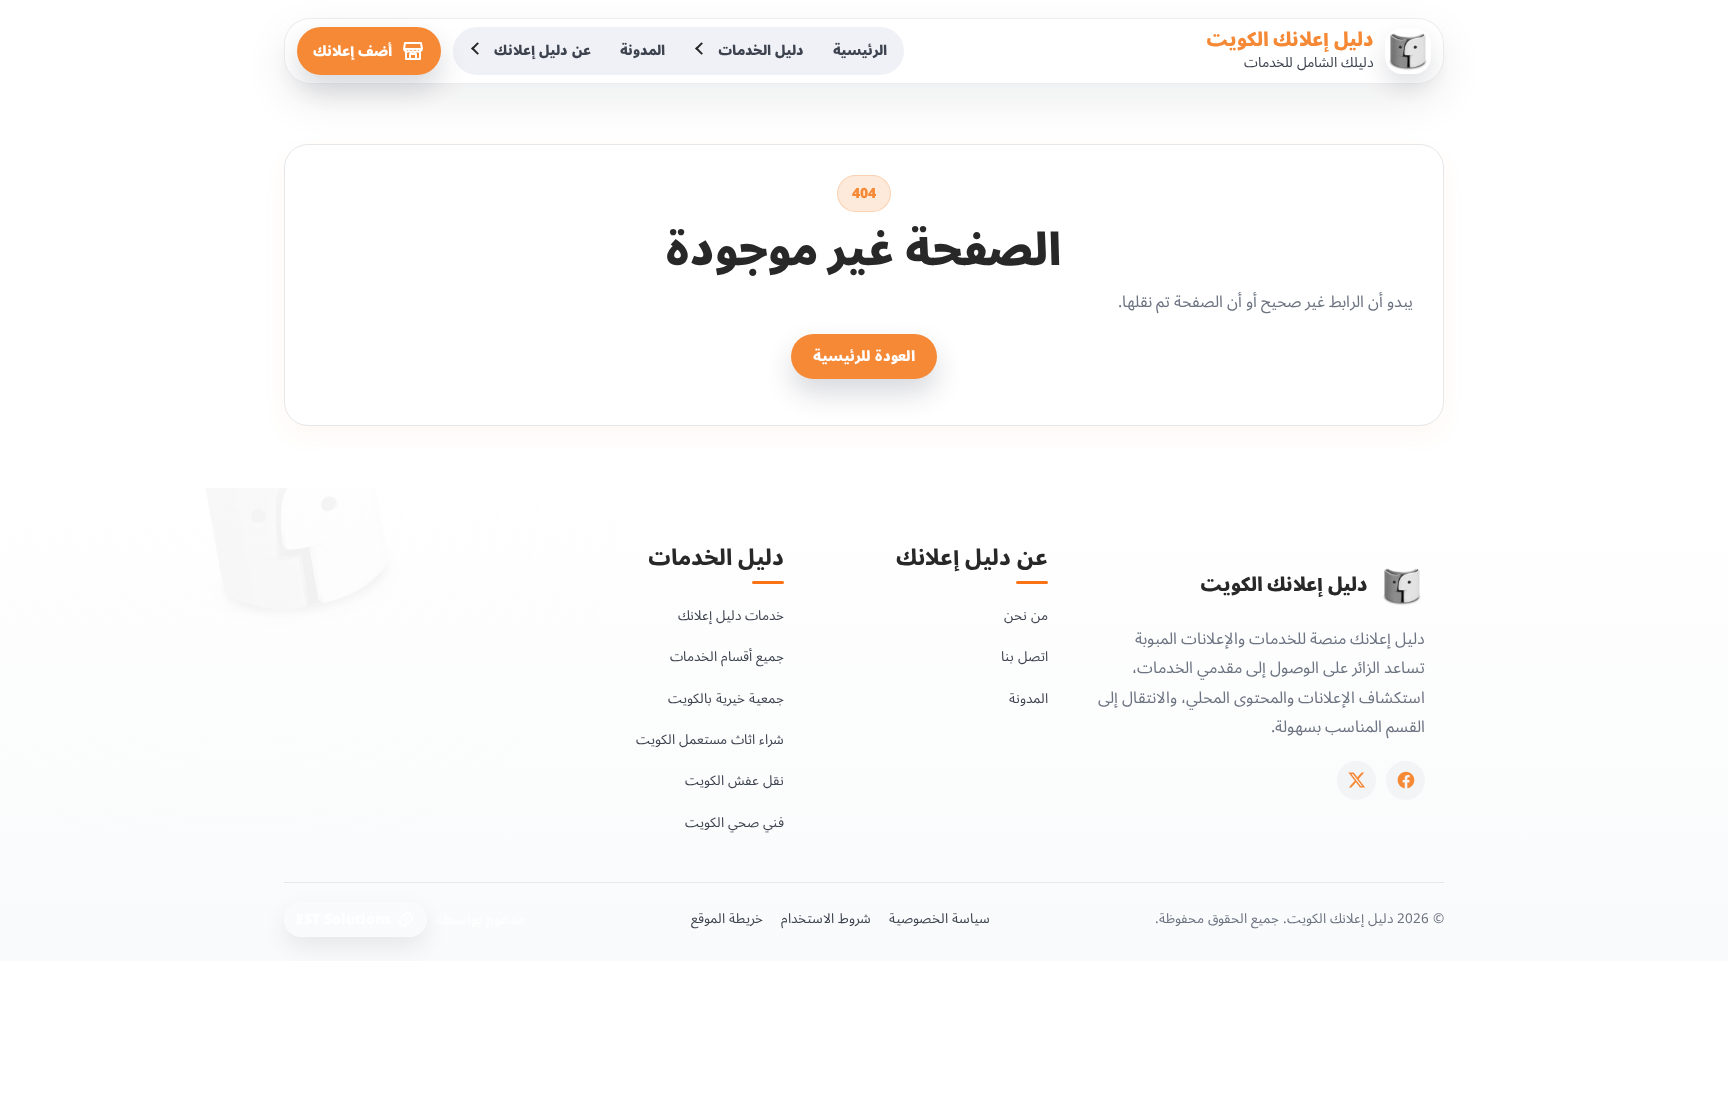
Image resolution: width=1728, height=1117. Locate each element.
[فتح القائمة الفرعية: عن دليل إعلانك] (477, 51)
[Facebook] (1405, 780)
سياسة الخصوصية (939, 919)
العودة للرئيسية (864, 356)
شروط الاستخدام (826, 919)
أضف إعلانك (352, 51)
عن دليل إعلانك (542, 50)
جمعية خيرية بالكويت (726, 698)
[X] (1356, 780)
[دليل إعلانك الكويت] (1402, 586)
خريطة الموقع (727, 919)
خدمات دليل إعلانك (731, 615)
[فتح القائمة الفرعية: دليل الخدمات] (701, 51)
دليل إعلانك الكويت (1290, 40)
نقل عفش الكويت (734, 780)
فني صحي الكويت (734, 822)
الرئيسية (860, 50)
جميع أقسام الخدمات (727, 656)
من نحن (1026, 615)
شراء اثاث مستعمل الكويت (710, 739)
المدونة (642, 50)
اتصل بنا (1024, 656)
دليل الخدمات (761, 50)
